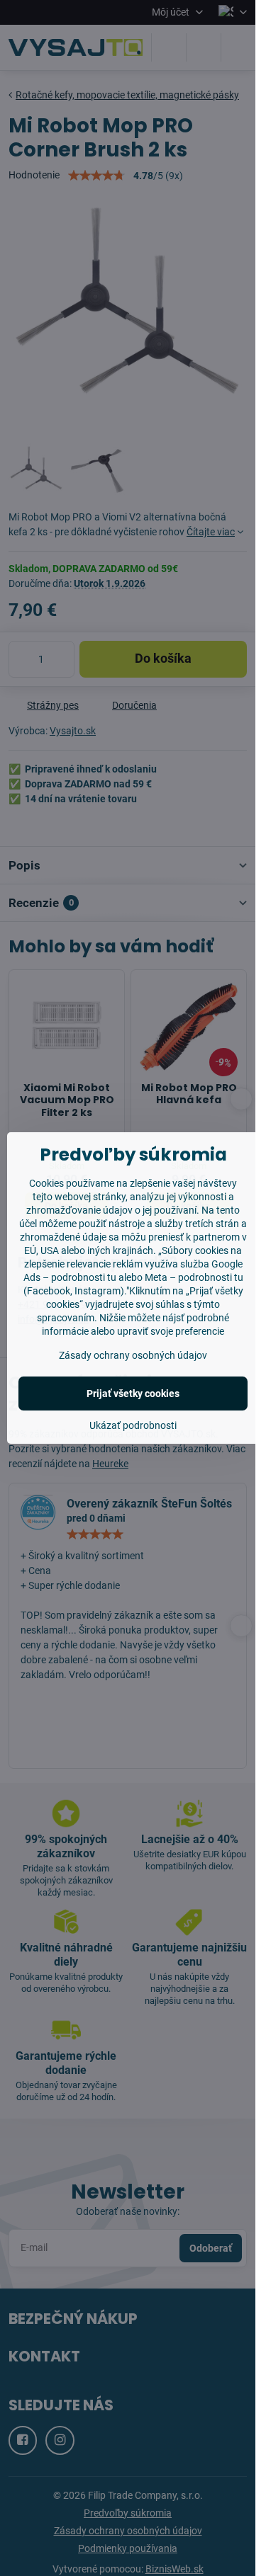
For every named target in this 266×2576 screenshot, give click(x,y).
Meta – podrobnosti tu (194, 1277)
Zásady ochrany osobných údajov (133, 1355)
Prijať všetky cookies (133, 1394)
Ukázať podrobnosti (133, 1425)
